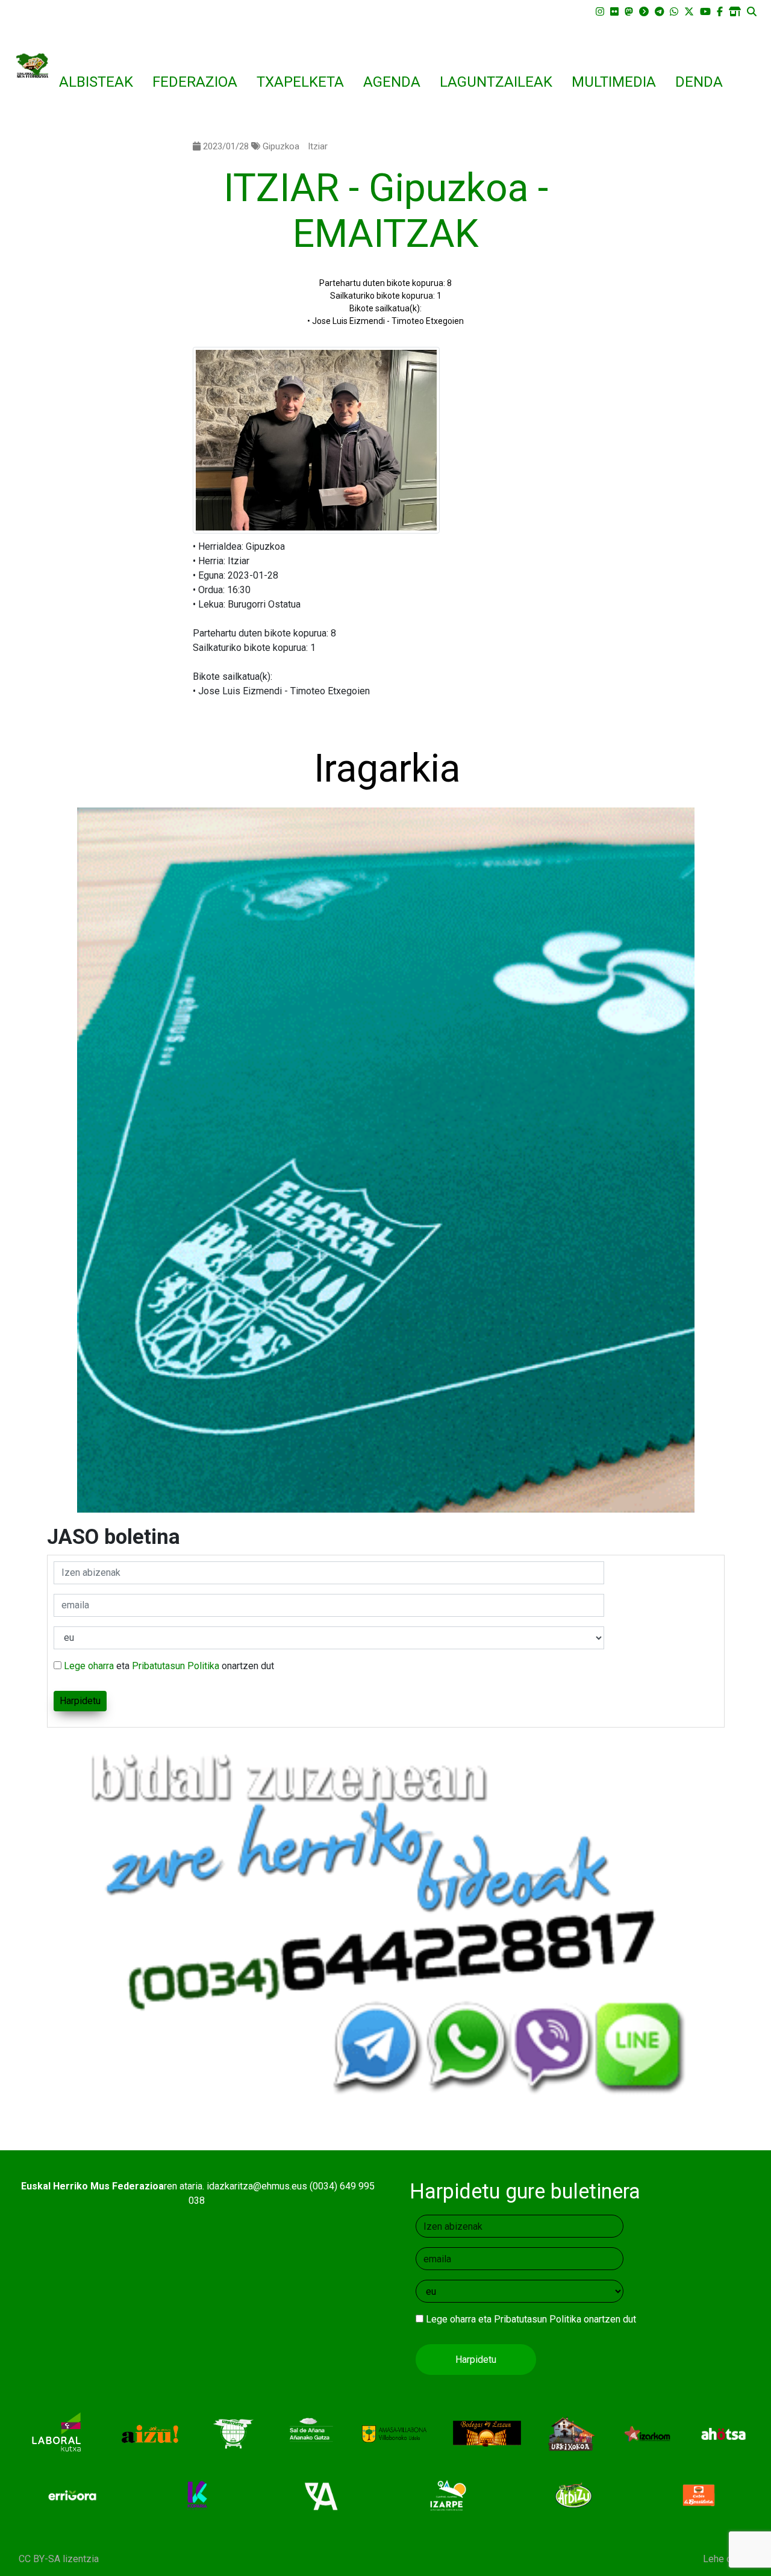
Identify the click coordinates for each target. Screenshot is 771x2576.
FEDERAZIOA (195, 82)
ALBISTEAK (96, 82)
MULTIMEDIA (614, 82)
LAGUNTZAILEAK (496, 82)
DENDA (699, 82)
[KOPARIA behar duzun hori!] (198, 2495)
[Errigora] (73, 2495)
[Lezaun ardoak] (487, 2434)
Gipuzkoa (281, 146)
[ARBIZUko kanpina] (574, 2495)
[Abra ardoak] (323, 2495)
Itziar (318, 146)
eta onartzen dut (169, 1666)
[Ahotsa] (724, 2434)
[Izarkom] (647, 2434)
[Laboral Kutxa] (56, 2434)
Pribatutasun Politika (176, 1666)
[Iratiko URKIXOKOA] (571, 2434)
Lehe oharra (728, 2559)
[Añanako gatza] (309, 2434)
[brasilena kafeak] (699, 2495)
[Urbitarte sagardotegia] (233, 2434)
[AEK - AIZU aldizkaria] (149, 2434)
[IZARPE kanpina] (448, 2495)
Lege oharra (89, 1666)
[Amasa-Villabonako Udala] (394, 2434)
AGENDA (392, 82)
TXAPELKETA (300, 82)
